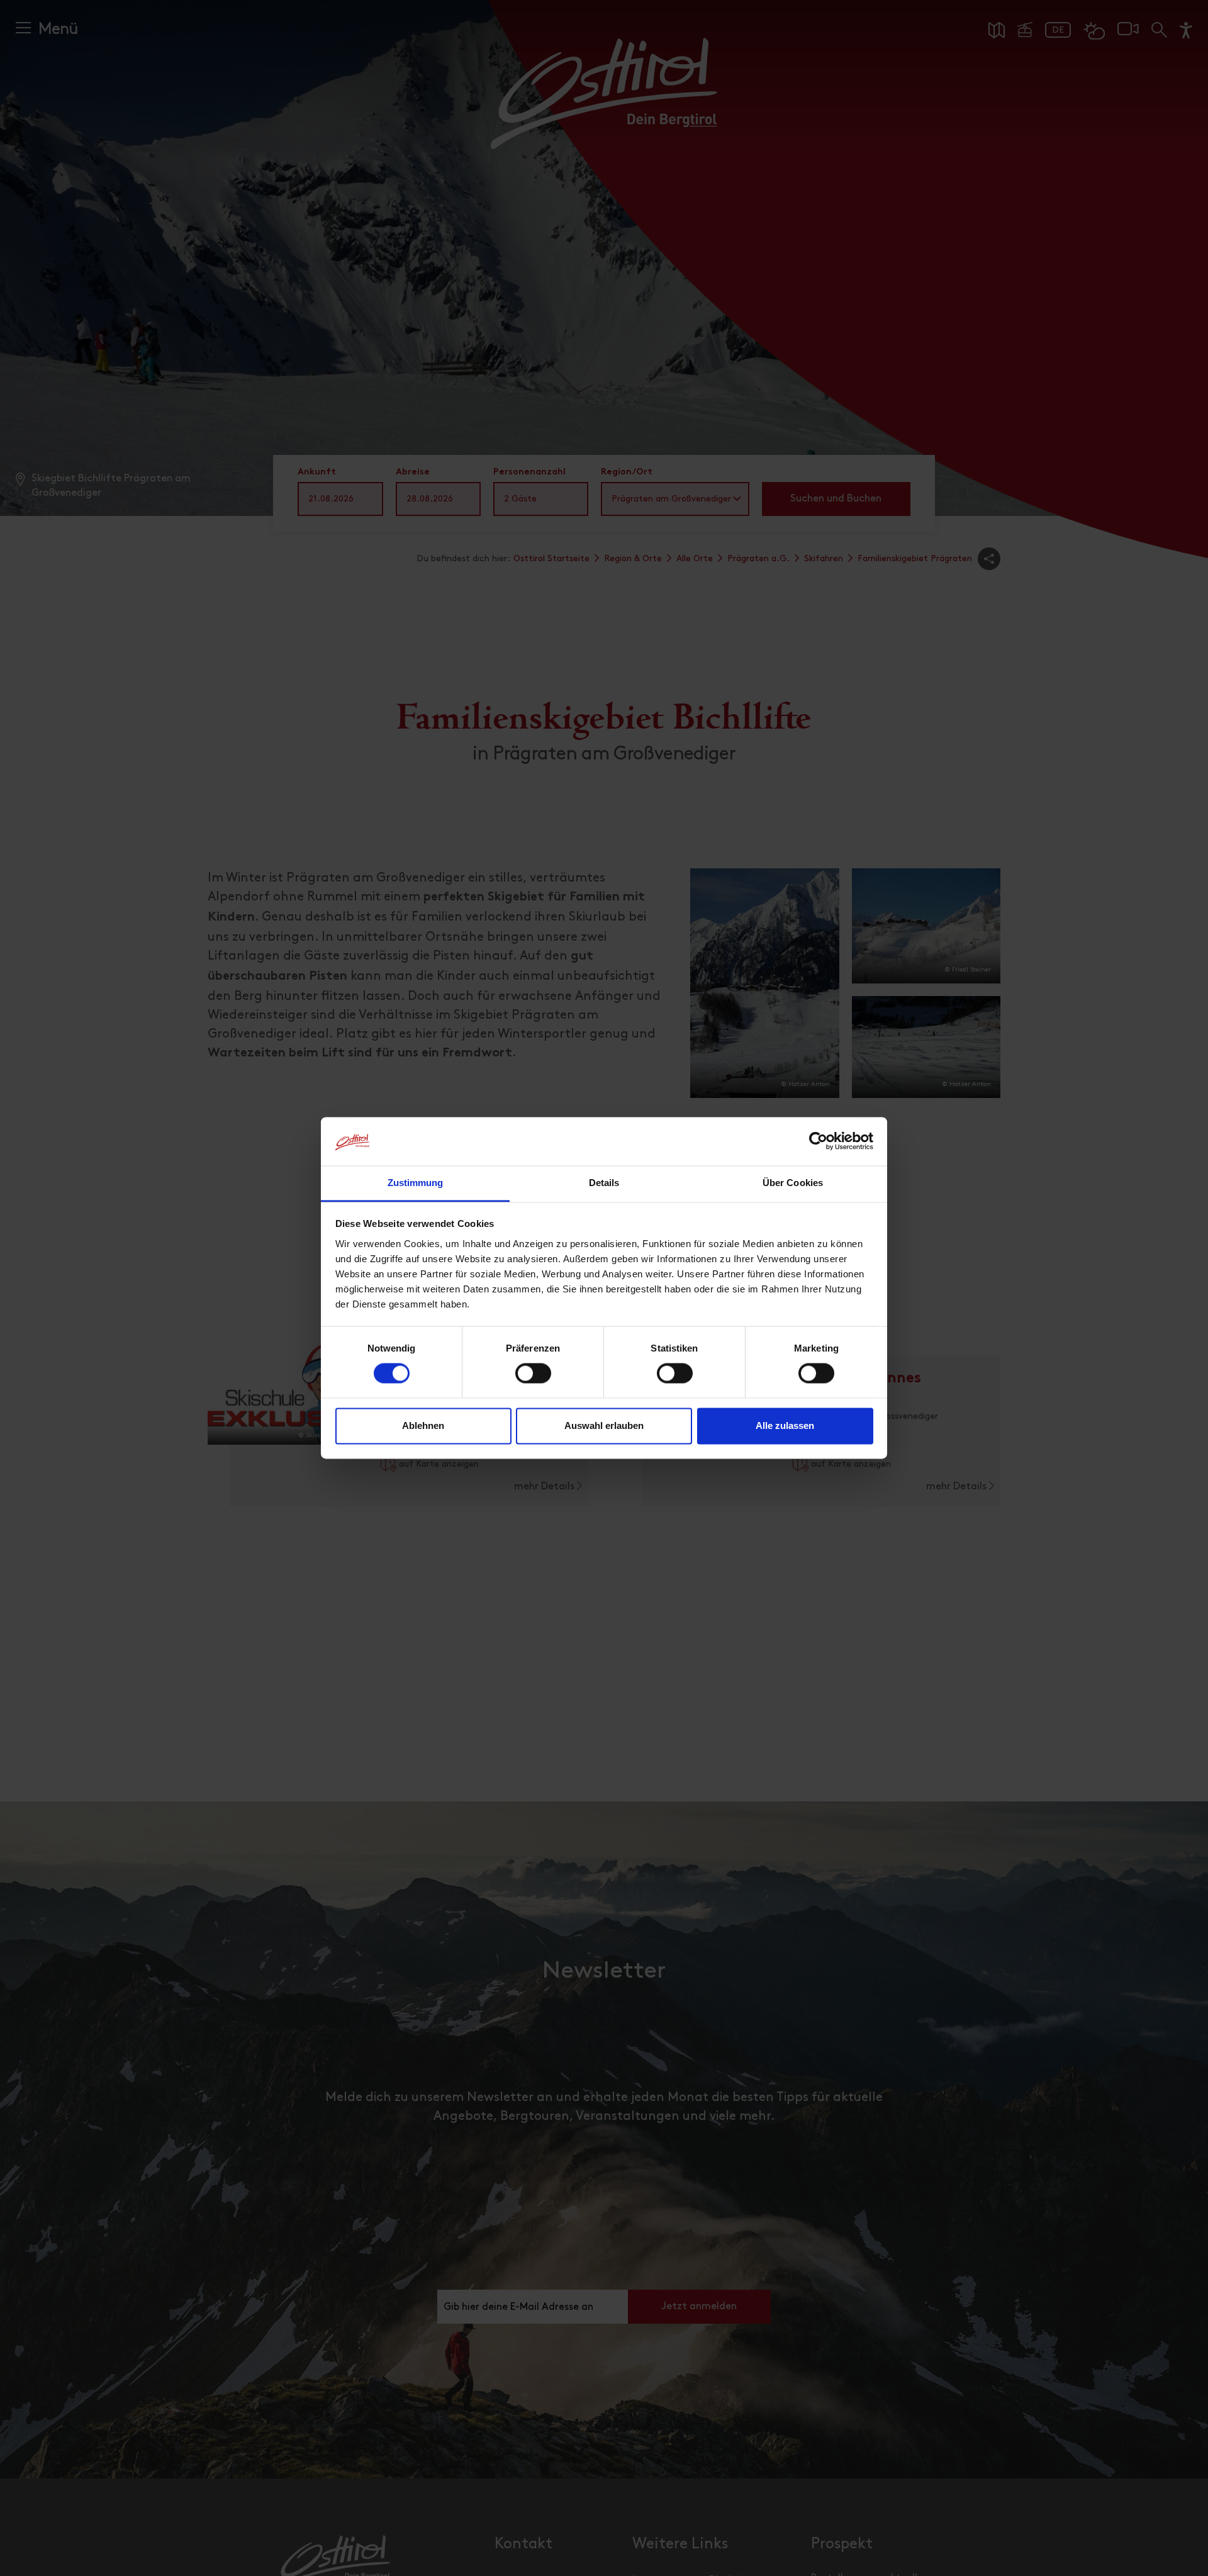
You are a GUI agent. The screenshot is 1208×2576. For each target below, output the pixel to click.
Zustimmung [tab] (416, 1183)
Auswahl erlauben (604, 1425)
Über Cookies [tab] (793, 1183)
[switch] (533, 1380)
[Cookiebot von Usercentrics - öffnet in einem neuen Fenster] (818, 1141)
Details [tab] (604, 1183)
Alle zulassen (785, 1425)
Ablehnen (423, 1425)
